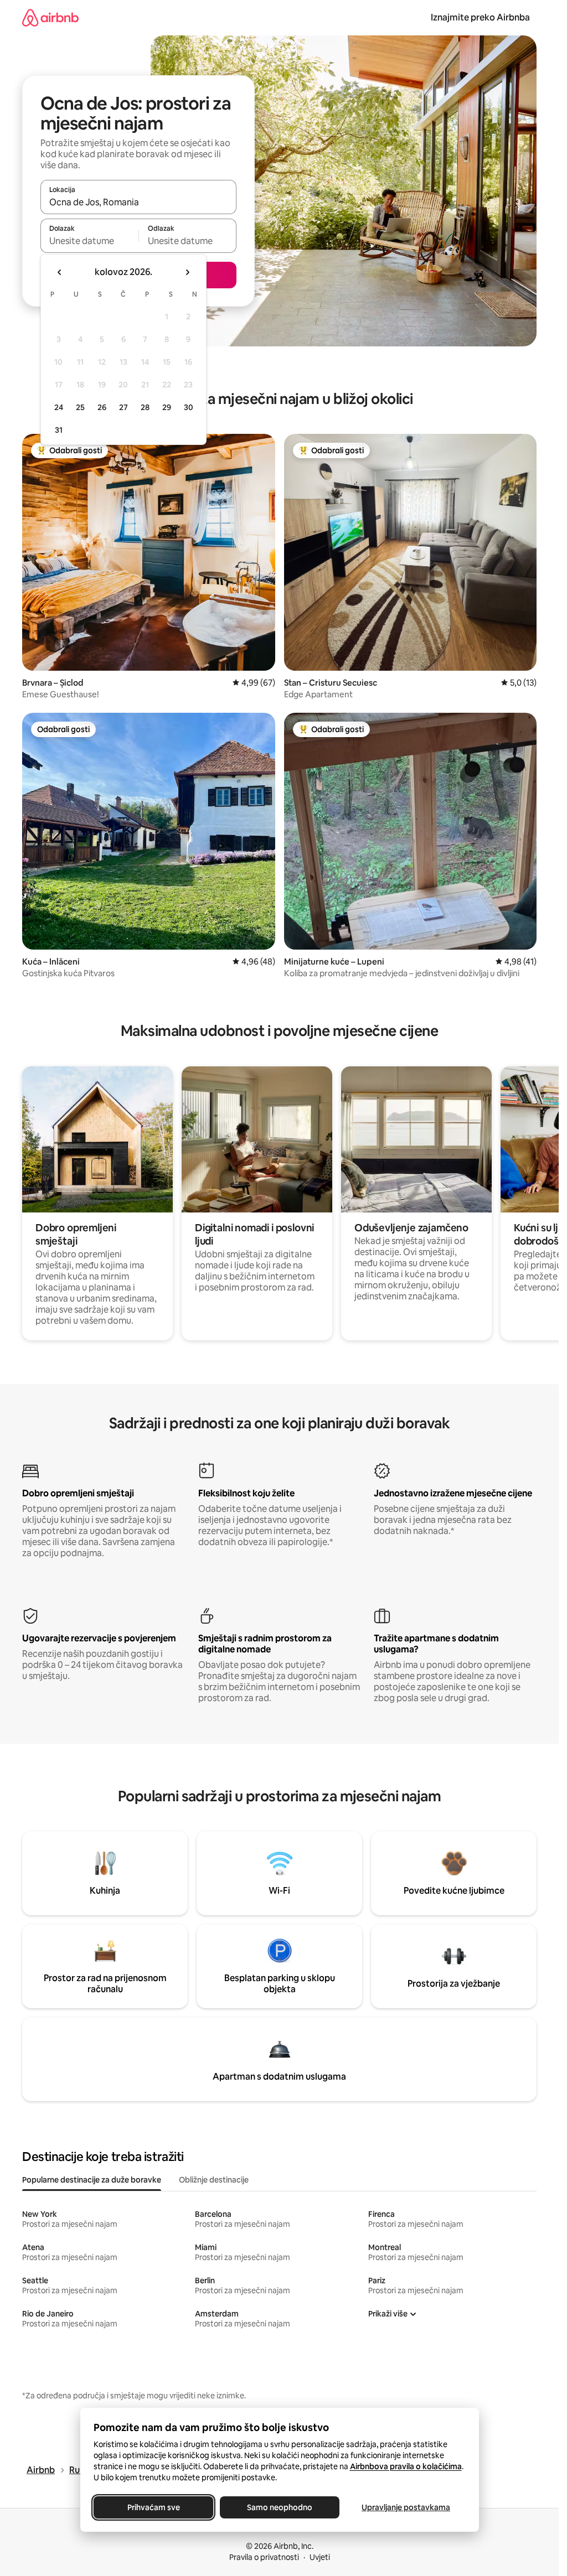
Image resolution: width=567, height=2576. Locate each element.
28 (145, 407)
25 (80, 407)
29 (167, 407)
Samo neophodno (280, 2507)
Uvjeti (320, 2557)
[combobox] (138, 202)
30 (189, 407)
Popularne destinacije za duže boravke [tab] (92, 2180)
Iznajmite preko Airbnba (480, 17)
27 (123, 407)
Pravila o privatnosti (264, 2557)
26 (102, 407)
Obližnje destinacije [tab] (214, 2180)
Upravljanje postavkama (406, 2507)
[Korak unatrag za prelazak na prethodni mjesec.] (60, 272)
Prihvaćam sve (153, 2507)
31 (59, 430)
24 (59, 407)
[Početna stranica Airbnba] (50, 17)
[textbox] (89, 241)
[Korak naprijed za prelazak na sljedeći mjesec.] (187, 272)
